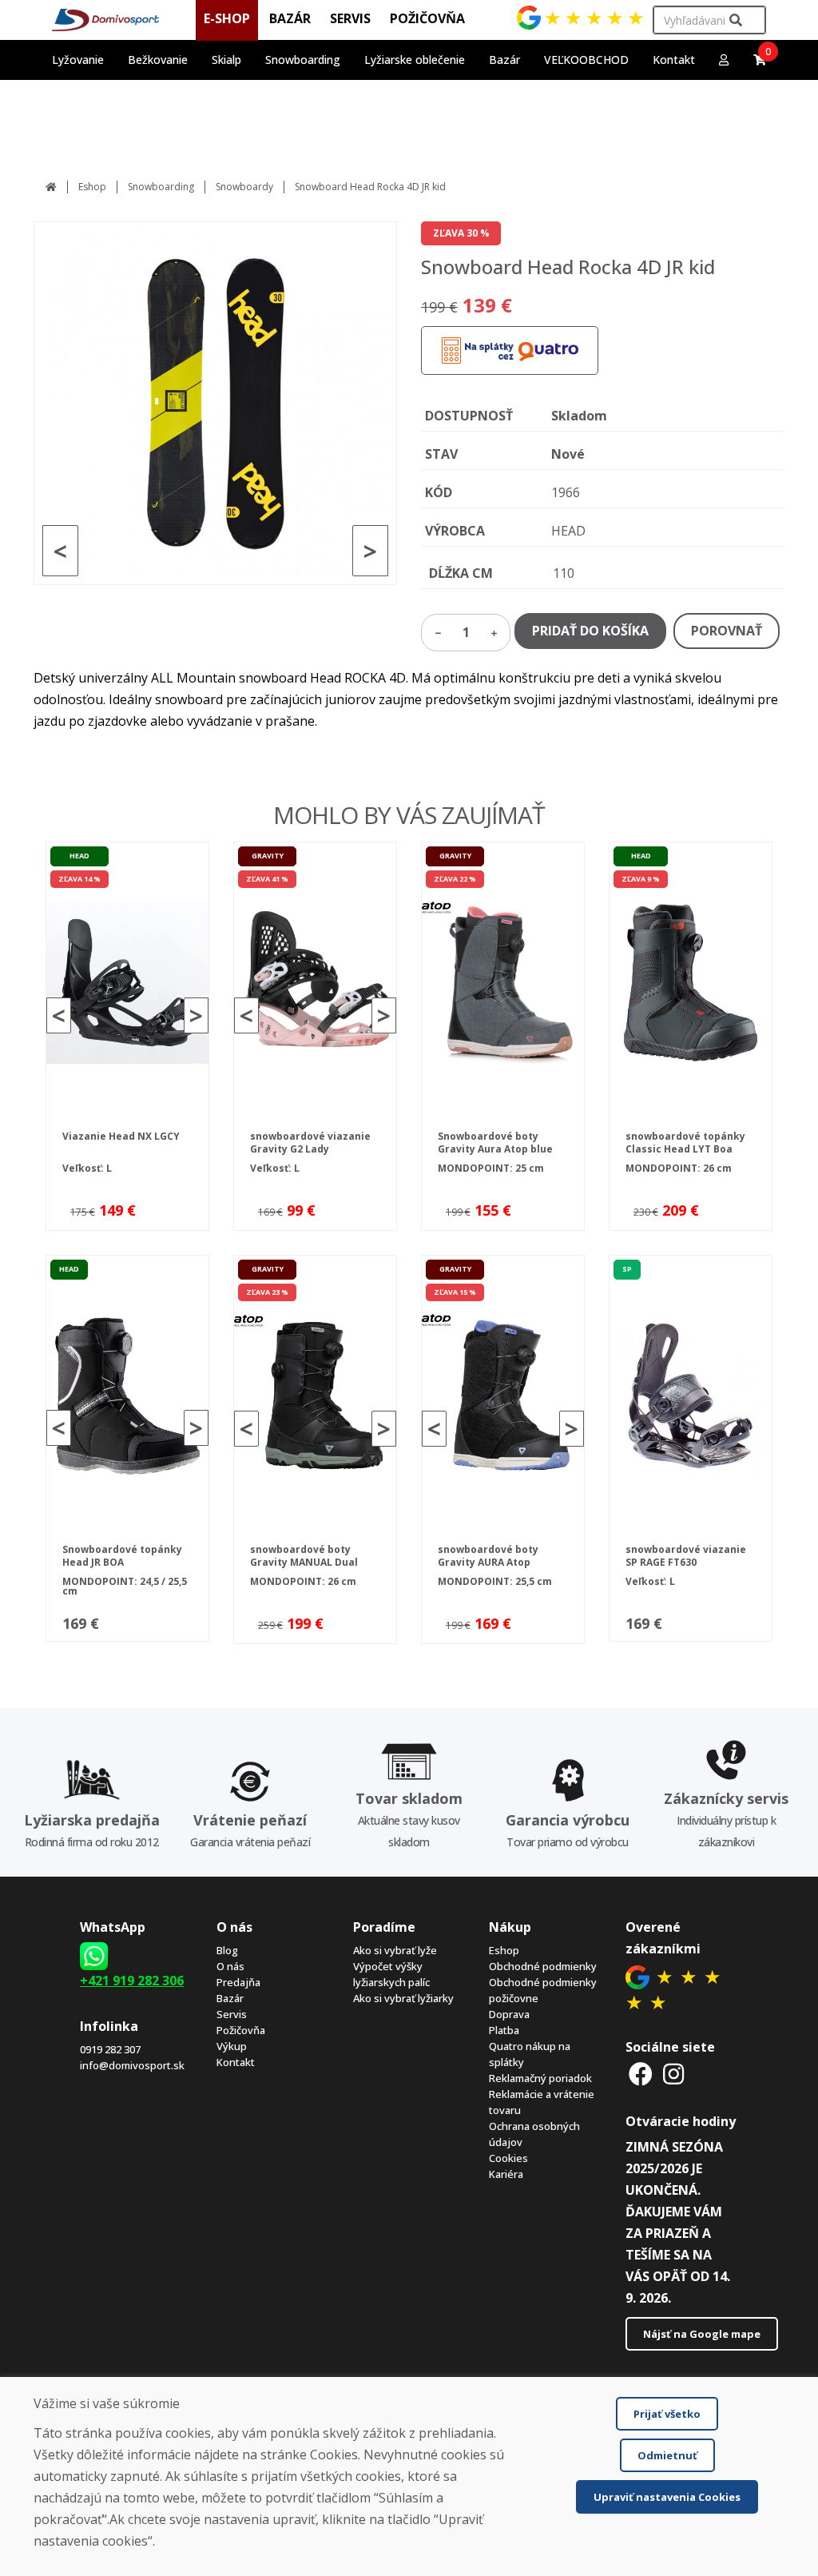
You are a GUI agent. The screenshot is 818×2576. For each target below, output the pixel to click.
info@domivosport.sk (132, 2065)
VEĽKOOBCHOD (586, 60)
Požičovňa (241, 2030)
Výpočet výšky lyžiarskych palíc (391, 1974)
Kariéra (506, 2174)
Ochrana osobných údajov (534, 2134)
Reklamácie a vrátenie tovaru (542, 2102)
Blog (227, 1950)
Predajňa (238, 1982)
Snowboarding (161, 187)
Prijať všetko (667, 2414)
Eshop (92, 187)
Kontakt (674, 60)
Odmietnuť (667, 2455)
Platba (504, 2030)
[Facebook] (641, 2074)
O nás (230, 1966)
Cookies (508, 2158)
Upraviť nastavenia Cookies (667, 2497)
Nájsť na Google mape (702, 2334)
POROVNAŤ (727, 631)
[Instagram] (673, 2074)
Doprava (509, 2014)
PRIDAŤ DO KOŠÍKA (590, 631)
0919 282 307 (110, 2049)
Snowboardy (244, 187)
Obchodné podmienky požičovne (543, 1990)
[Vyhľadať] (736, 20)
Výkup (232, 2046)
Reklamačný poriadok (540, 2078)
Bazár (230, 1998)
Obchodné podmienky (543, 1966)
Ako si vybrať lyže (395, 1950)
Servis (232, 2014)
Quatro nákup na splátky (530, 2054)
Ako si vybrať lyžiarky (403, 1998)
